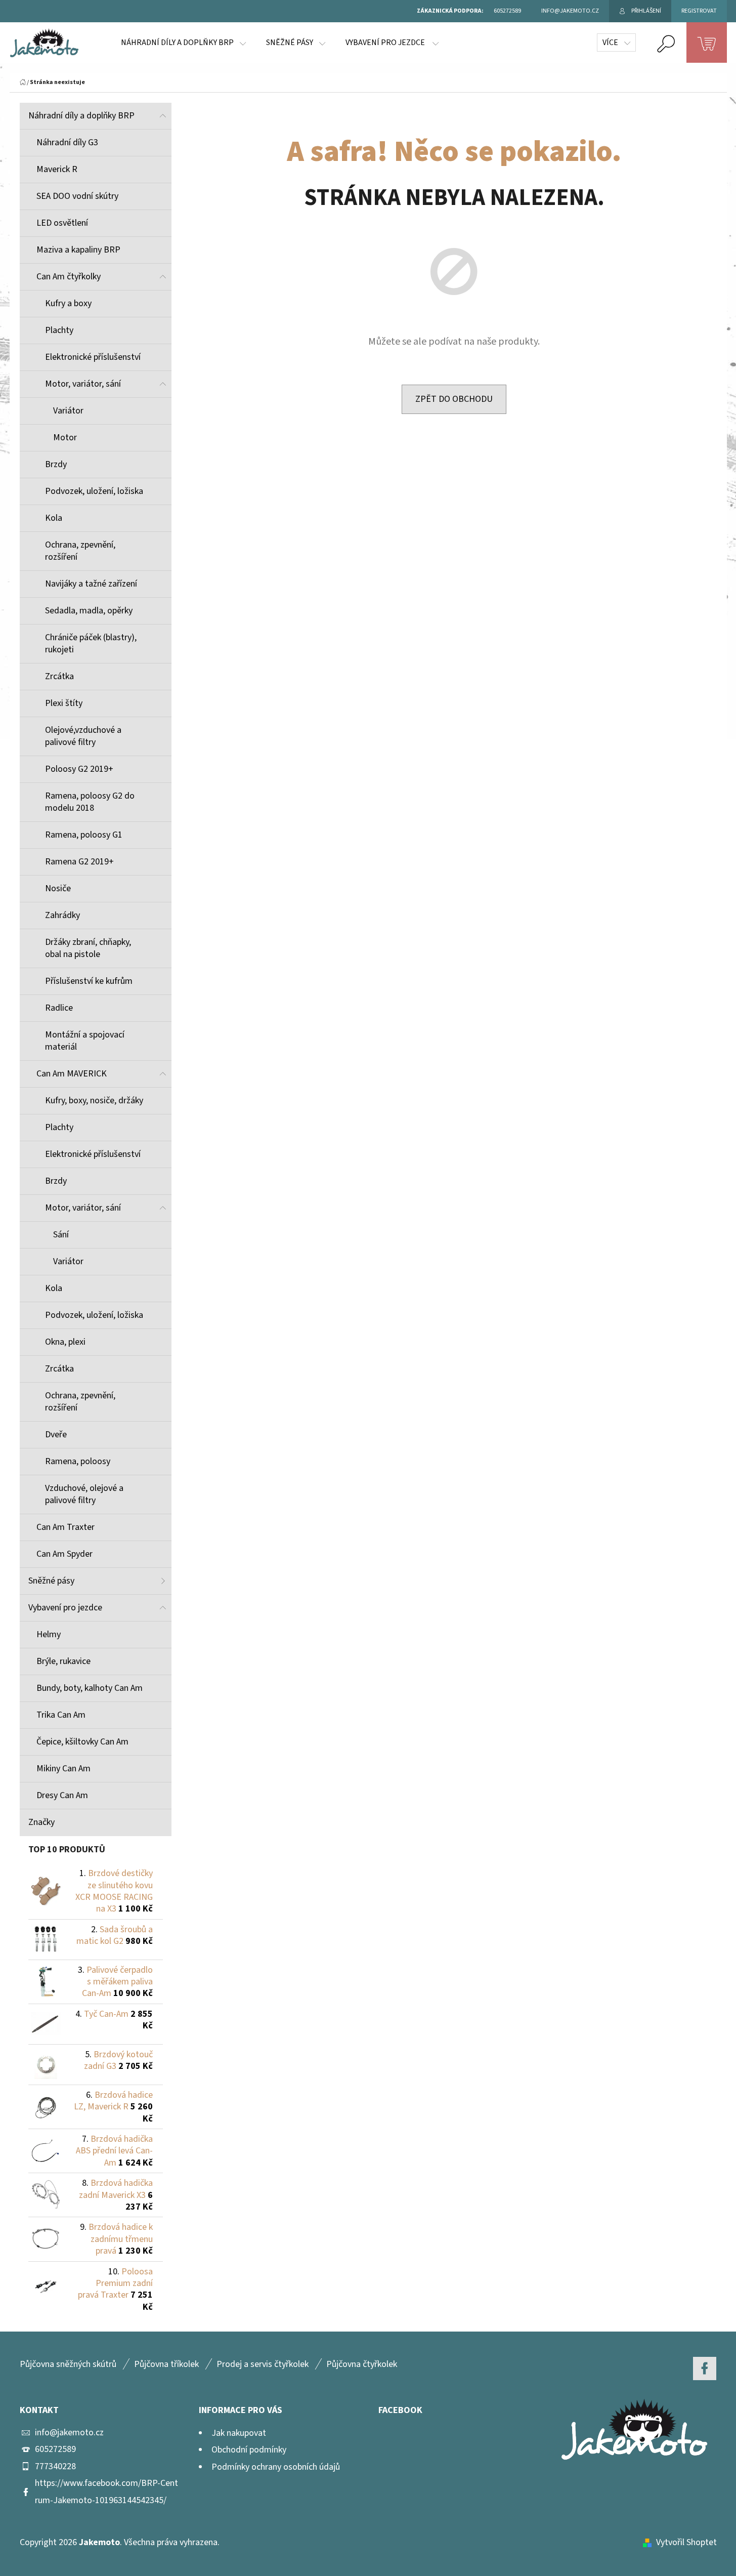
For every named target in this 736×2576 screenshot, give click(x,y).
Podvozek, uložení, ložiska (94, 491)
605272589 (55, 2449)
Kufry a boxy (68, 303)
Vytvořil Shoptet (686, 2542)
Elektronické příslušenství (93, 357)
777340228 (55, 2466)
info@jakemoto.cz (69, 2433)
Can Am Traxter (66, 1527)
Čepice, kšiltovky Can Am (82, 1742)
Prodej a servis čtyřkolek (263, 2364)
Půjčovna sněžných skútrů (68, 2364)
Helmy (49, 1634)
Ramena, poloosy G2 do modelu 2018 (90, 802)
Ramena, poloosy (78, 1461)
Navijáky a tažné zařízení (91, 584)
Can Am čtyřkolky (69, 277)
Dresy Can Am (62, 1795)
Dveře (56, 1435)
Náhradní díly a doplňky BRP (81, 116)
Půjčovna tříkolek (166, 2364)
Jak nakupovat (239, 2433)
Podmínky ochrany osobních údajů (276, 2467)
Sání (61, 1235)
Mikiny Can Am (63, 1769)
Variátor (68, 411)
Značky (41, 1822)
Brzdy (56, 464)
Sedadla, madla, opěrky (89, 611)
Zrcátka (59, 676)
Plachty (59, 330)
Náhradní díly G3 (67, 142)
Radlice (59, 1008)
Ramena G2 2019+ (79, 862)
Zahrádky (62, 915)
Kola (54, 518)
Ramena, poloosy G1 (84, 835)
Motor (65, 438)
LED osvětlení (62, 223)
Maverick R (57, 169)
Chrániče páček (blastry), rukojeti (91, 643)
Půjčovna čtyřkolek (362, 2364)
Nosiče (58, 888)
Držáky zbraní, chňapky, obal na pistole (88, 948)
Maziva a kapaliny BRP (78, 250)
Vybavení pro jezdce (65, 1608)
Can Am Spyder (64, 1554)
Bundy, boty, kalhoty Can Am (90, 1688)
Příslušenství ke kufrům (89, 981)
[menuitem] (183, 43)
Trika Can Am (61, 1715)
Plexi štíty (64, 703)
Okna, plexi (65, 1342)
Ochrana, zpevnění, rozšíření (80, 551)
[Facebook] (705, 2369)
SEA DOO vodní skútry (77, 196)
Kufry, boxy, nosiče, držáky (94, 1100)
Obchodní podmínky (249, 2450)
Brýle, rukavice (63, 1661)
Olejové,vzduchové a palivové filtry (83, 736)
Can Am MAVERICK (72, 1074)
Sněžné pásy (51, 1581)
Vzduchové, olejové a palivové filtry (84, 1494)
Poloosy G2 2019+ (79, 769)
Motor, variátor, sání (83, 384)
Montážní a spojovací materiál (85, 1041)
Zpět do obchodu (454, 399)
